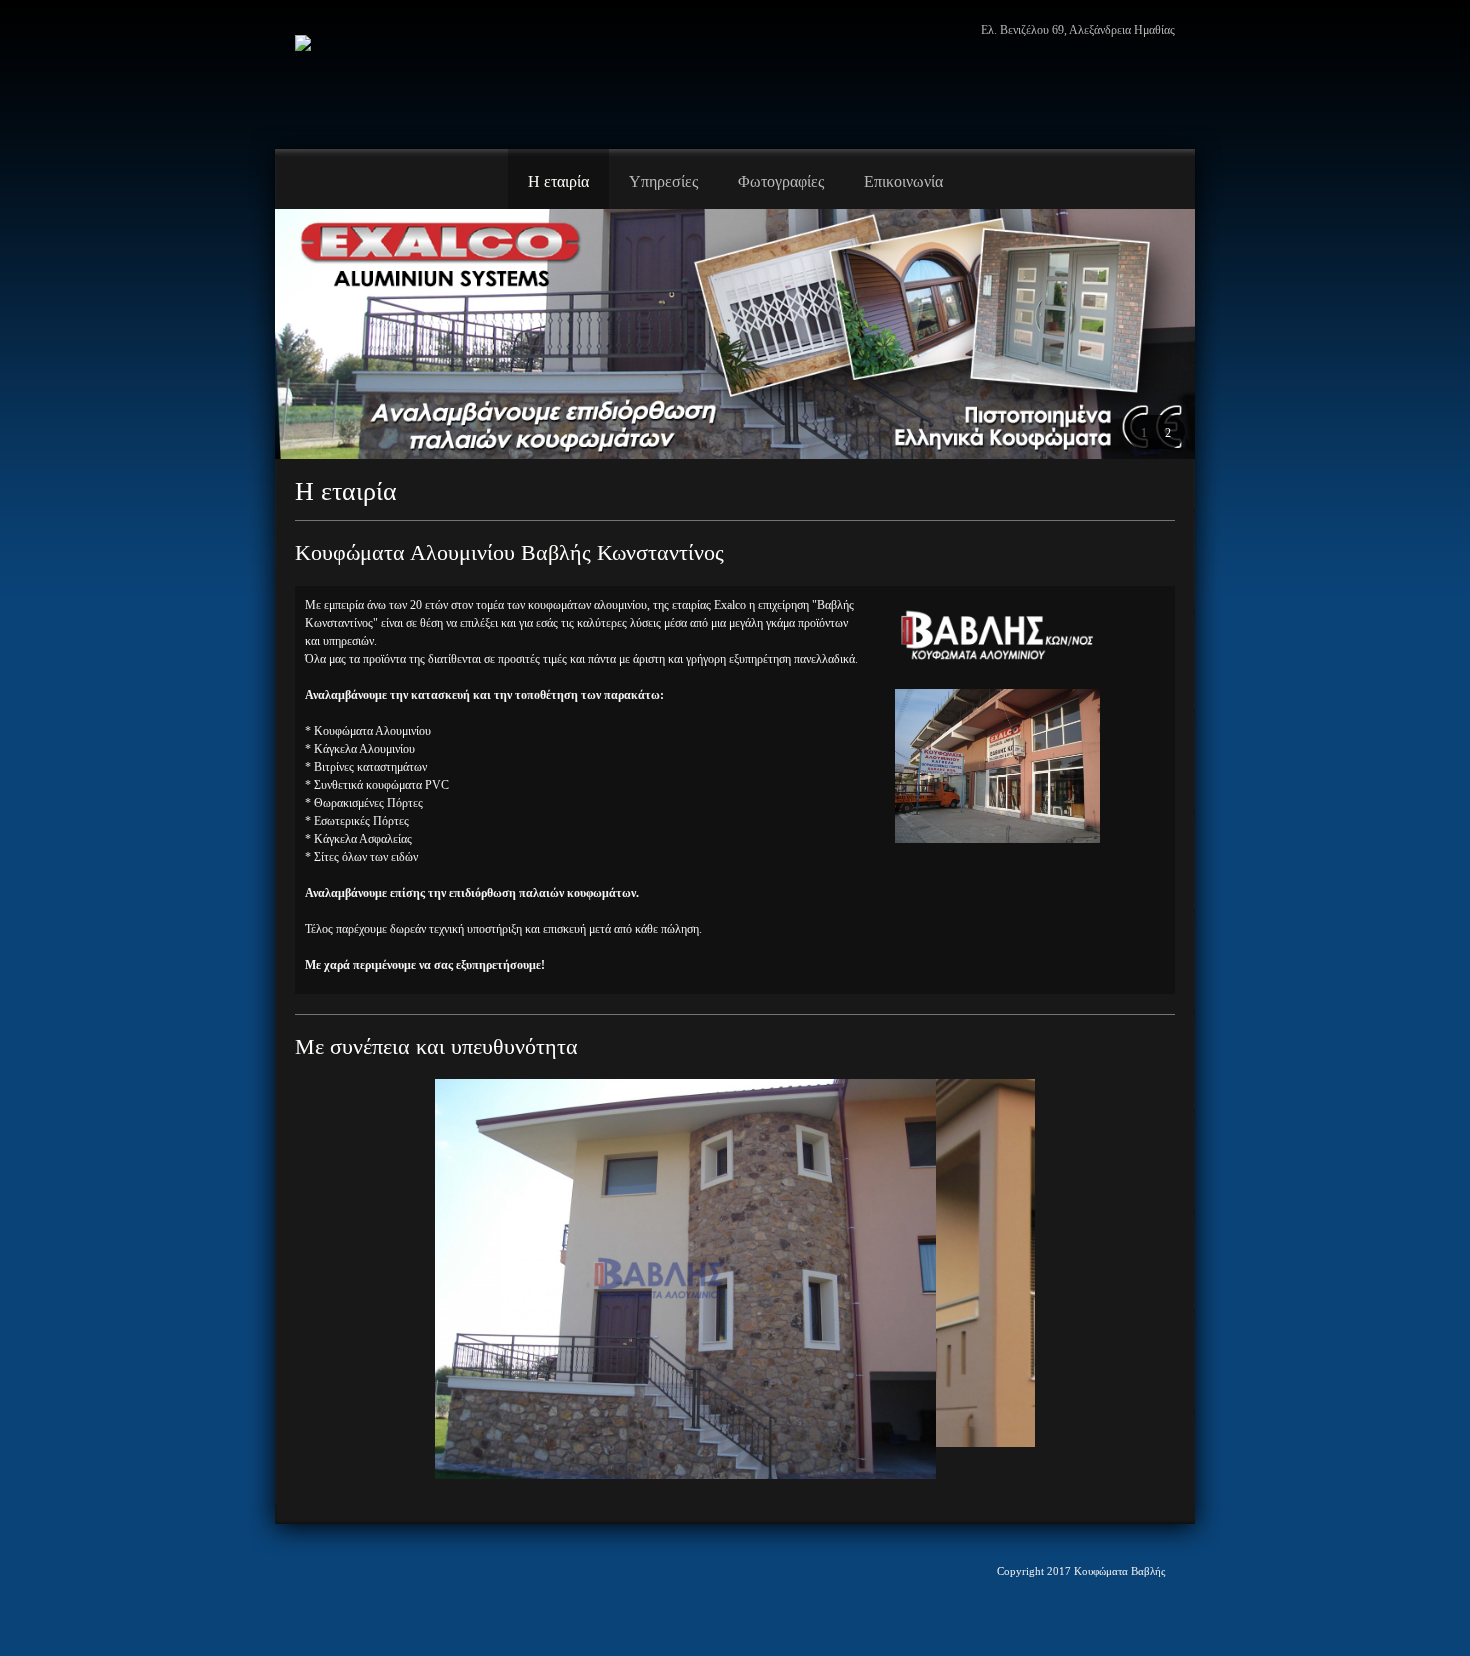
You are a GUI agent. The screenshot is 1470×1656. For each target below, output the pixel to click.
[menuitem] (558, 179)
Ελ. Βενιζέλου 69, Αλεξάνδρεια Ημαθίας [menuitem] (1078, 30)
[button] (1144, 432)
